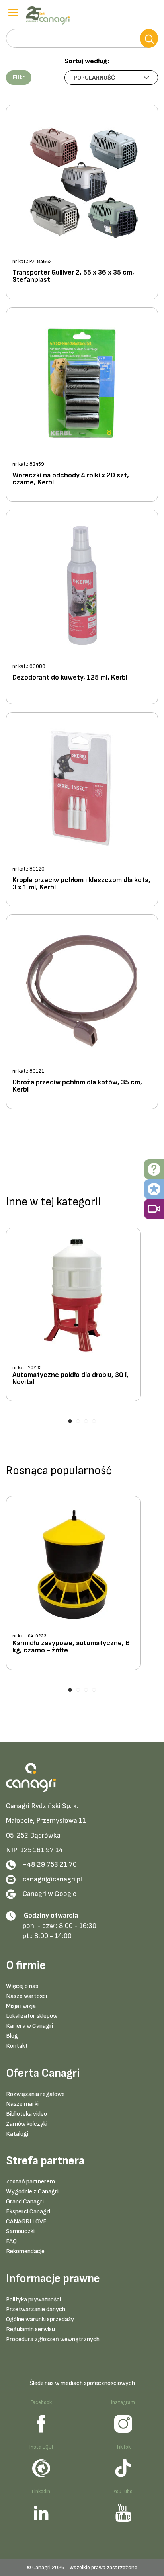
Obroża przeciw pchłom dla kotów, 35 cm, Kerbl (77, 1086)
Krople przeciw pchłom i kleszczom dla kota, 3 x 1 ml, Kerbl (81, 884)
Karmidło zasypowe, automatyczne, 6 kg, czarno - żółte (71, 1647)
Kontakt (17, 2046)
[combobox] (82, 38)
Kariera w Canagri (29, 2026)
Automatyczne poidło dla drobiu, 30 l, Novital (70, 1379)
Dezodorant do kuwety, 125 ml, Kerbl (70, 678)
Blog (12, 2036)
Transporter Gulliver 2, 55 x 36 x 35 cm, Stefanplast (73, 276)
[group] (82, 1317)
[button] (19, 78)
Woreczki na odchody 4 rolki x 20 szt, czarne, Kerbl (71, 479)
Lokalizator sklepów (32, 2016)
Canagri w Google (50, 1894)
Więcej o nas (22, 1986)
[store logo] (50, 16)
